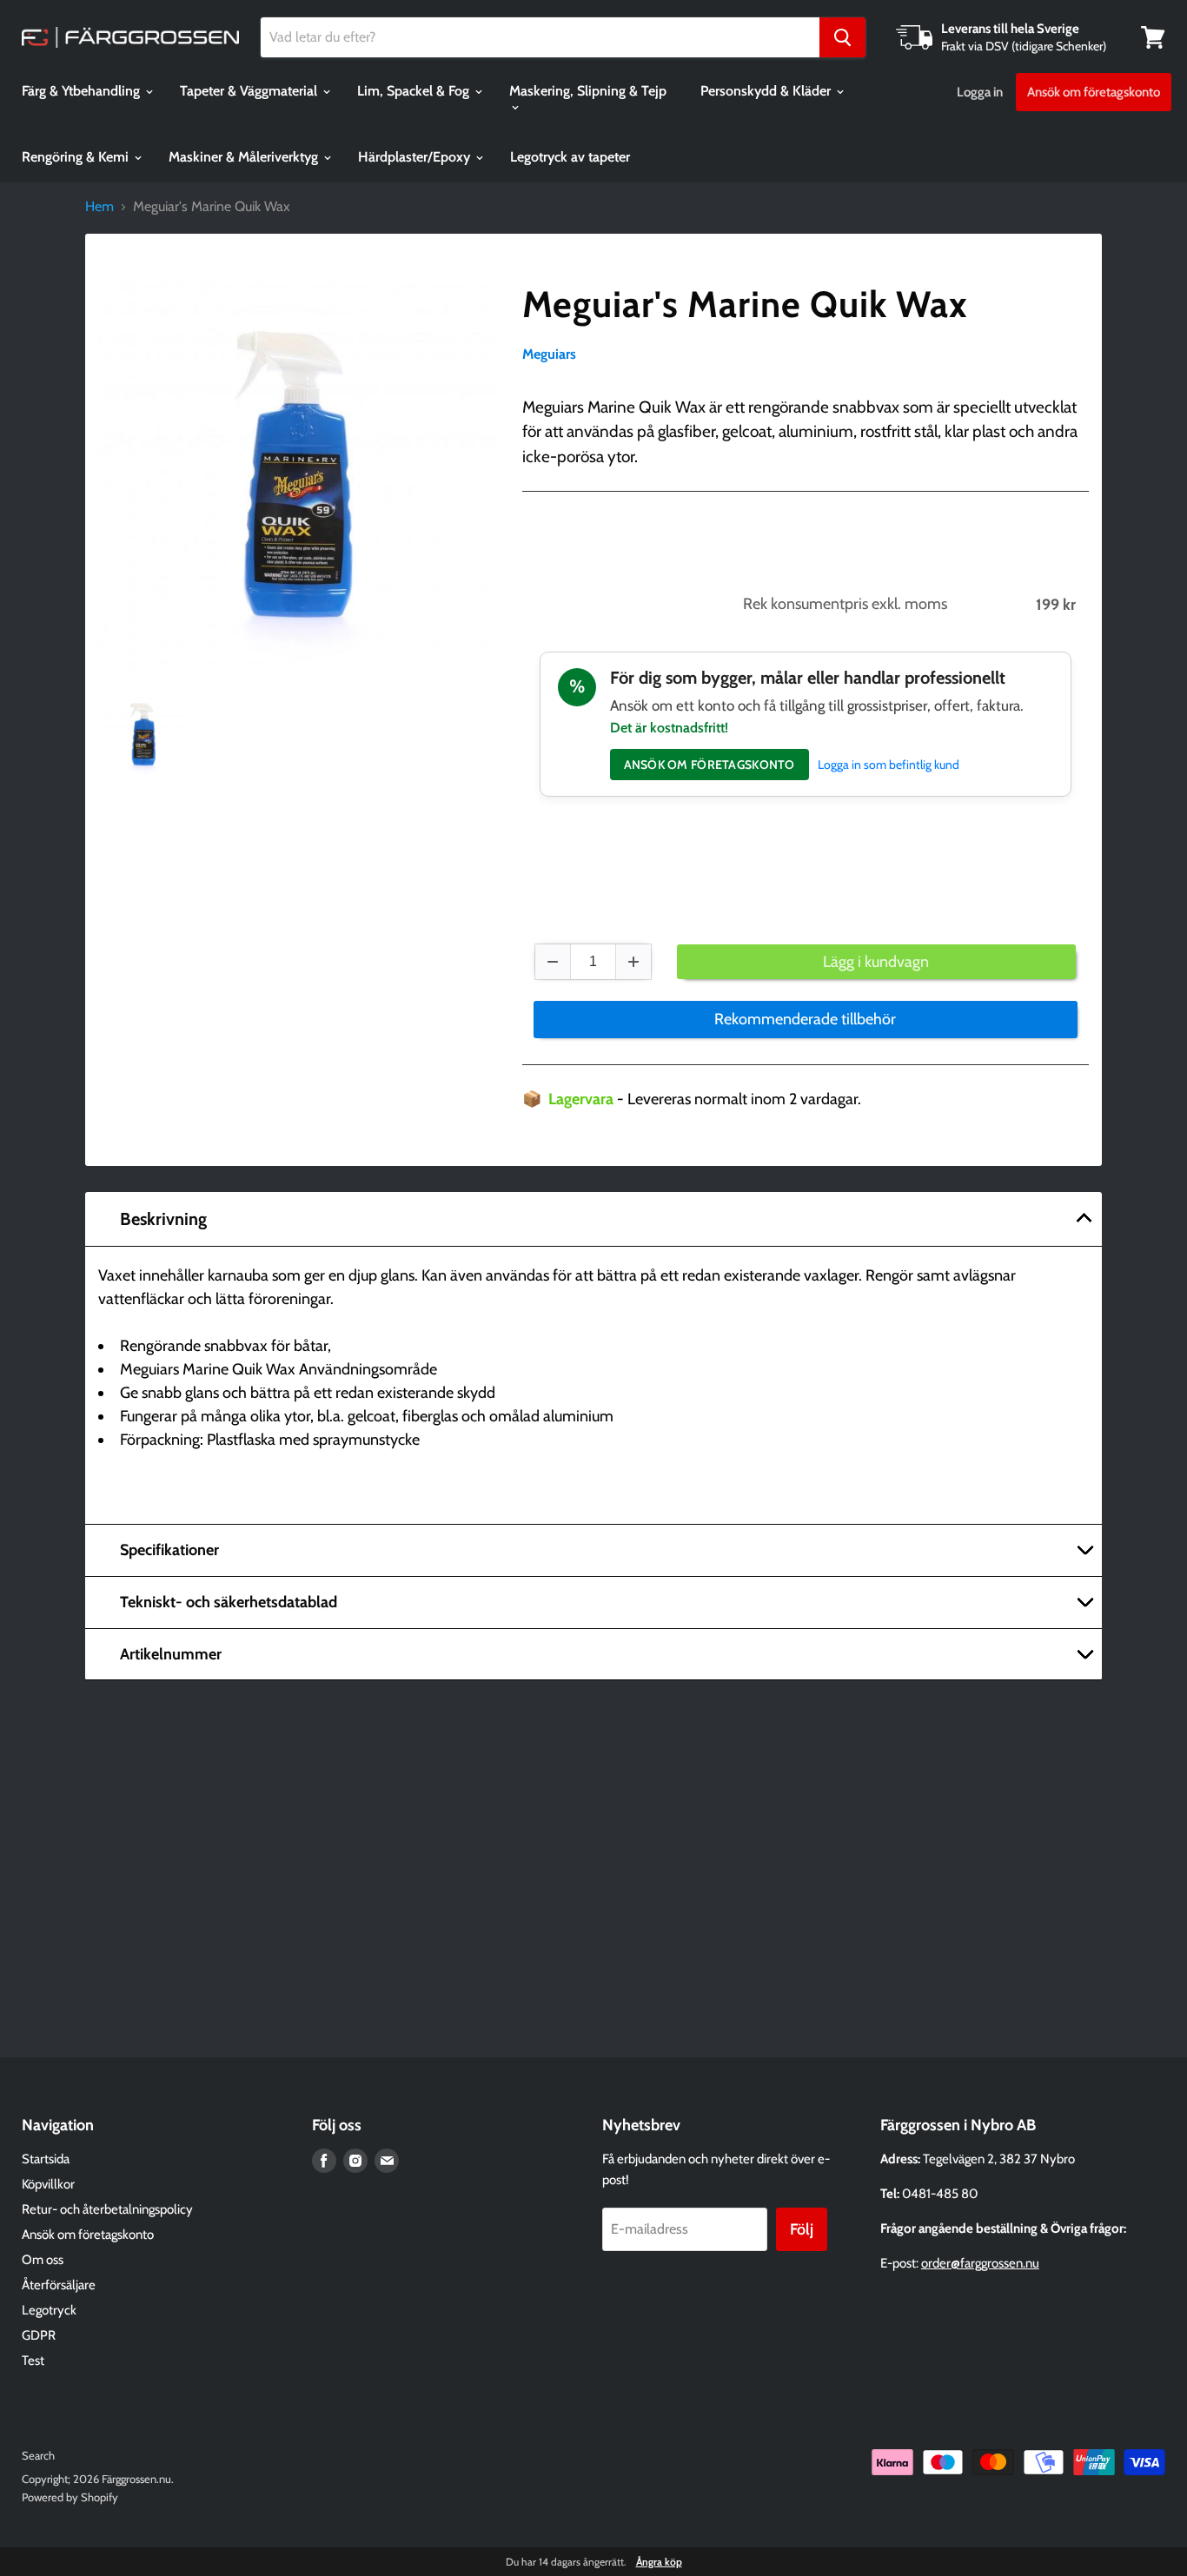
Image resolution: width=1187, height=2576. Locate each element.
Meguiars (549, 354)
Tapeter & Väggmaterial (250, 91)
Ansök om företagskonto (1094, 92)
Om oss (43, 2260)
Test (33, 2361)
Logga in (980, 92)
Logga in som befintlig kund (889, 765)
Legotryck (49, 2310)
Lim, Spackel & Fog (415, 91)
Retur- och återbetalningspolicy (107, 2209)
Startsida (46, 2159)
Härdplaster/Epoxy (416, 157)
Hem (99, 207)
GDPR (39, 2335)
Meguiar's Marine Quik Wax (745, 304)
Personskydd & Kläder (767, 91)
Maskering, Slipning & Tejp (588, 91)
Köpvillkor (48, 2184)
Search (38, 2455)
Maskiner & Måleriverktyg (245, 157)
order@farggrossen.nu (980, 2263)
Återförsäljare (59, 2285)
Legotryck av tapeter (570, 157)
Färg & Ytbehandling (83, 91)
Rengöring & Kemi (77, 157)
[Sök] (842, 37)
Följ (802, 2229)
